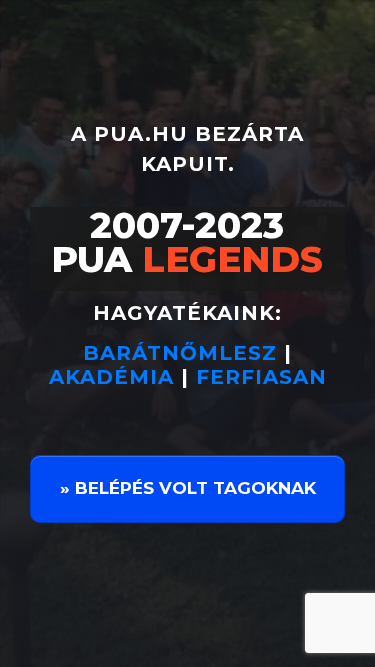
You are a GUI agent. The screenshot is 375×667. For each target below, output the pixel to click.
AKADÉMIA (111, 377)
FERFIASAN (261, 377)
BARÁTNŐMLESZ (183, 353)
